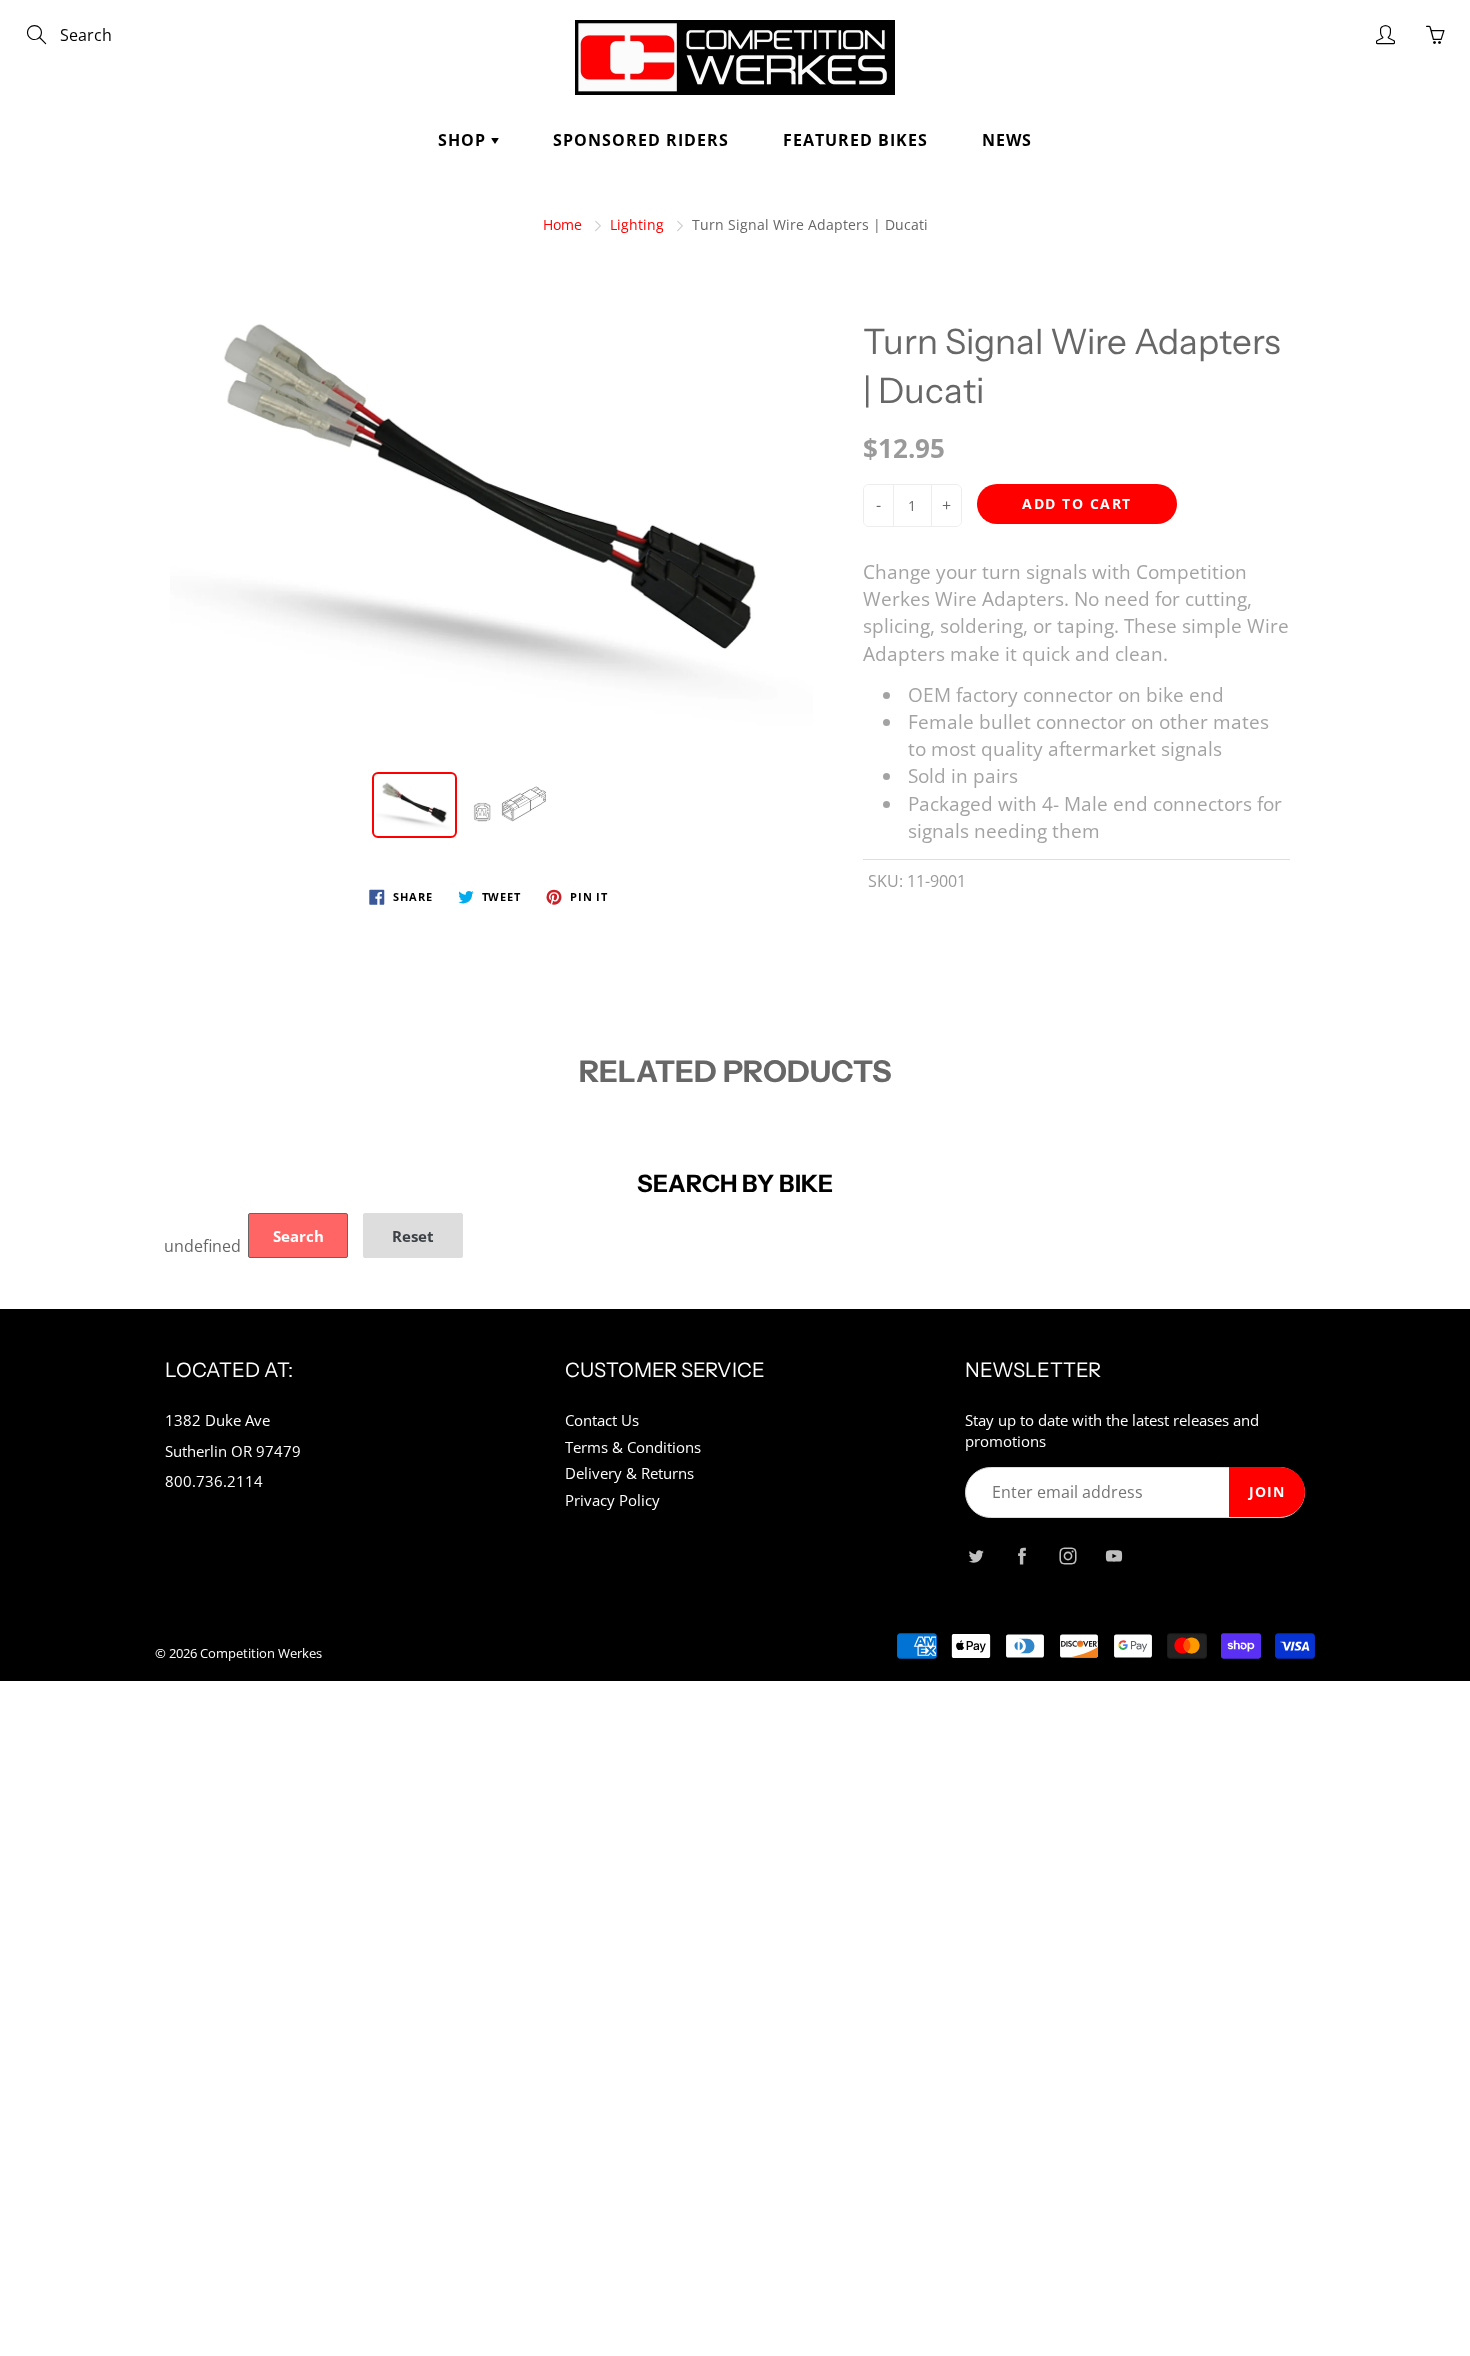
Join (1267, 1491)
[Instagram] (1067, 1555)
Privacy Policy (612, 1500)
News (1007, 140)
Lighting (637, 224)
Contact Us (602, 1420)
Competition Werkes (261, 1653)
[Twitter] (975, 1555)
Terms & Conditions (633, 1447)
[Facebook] (1021, 1555)
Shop (464, 140)
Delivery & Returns (629, 1473)
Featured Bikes (855, 140)
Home (562, 224)
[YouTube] (1113, 1555)
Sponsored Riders (641, 140)
